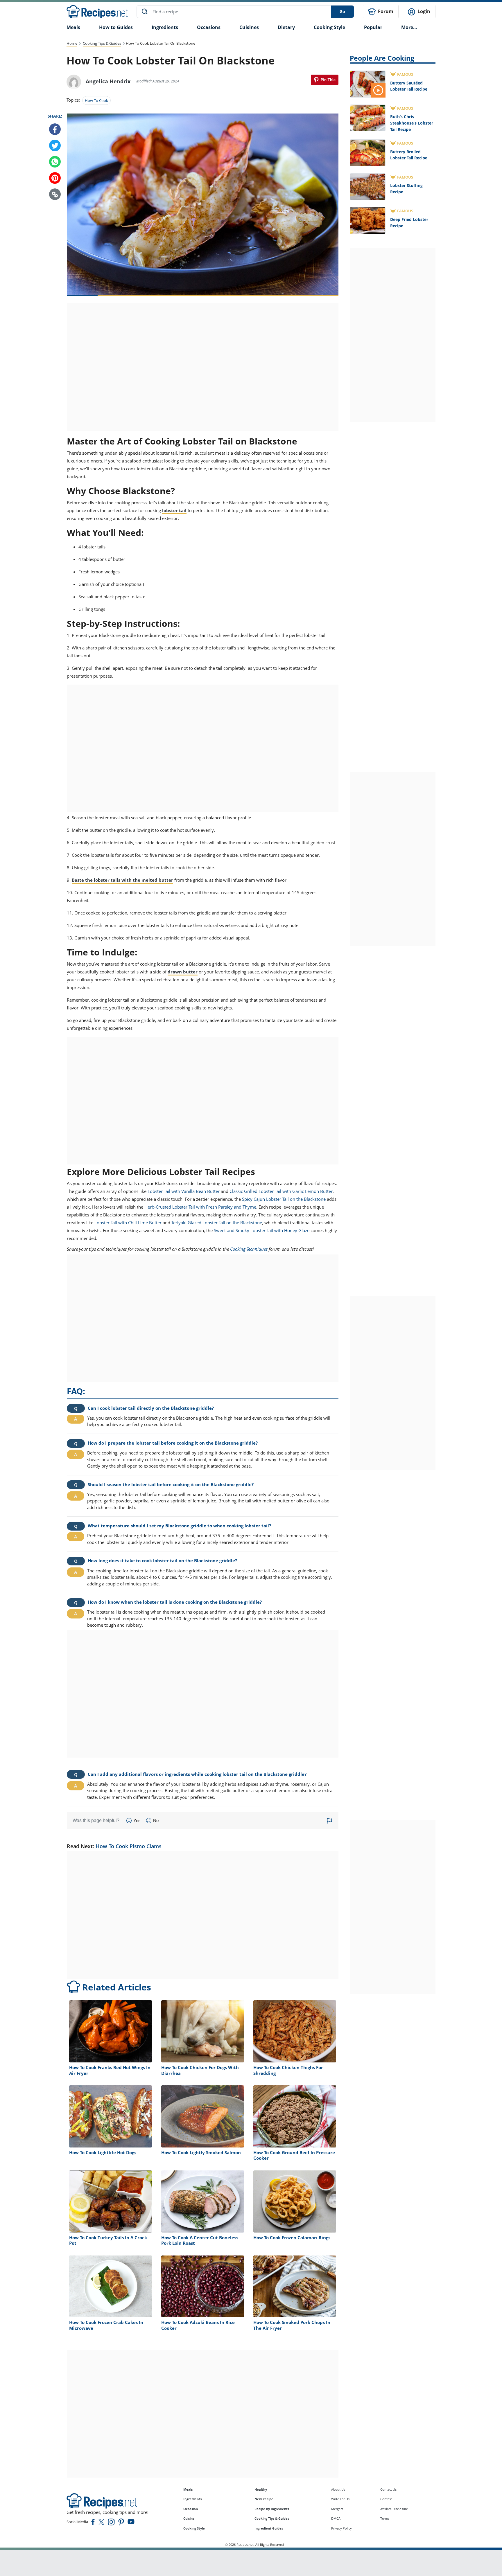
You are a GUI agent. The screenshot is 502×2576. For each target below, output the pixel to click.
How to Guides (116, 27)
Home (72, 43)
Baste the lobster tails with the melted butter (122, 880)
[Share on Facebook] (55, 129)
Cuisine (189, 2518)
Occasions (209, 27)
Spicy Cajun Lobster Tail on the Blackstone (284, 1199)
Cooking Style (194, 2528)
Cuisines (249, 27)
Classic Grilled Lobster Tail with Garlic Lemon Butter (281, 1191)
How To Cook (96, 100)
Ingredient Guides (269, 2528)
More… (409, 27)
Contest (386, 2499)
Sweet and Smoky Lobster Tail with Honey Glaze (262, 1230)
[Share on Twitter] (55, 146)
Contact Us (388, 2489)
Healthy (261, 2489)
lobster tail (174, 510)
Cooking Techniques (249, 1249)
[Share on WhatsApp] (55, 162)
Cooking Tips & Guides (102, 43)
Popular (373, 27)
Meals (188, 2489)
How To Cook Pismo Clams (129, 1846)
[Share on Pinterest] (325, 80)
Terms (385, 2518)
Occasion (191, 2509)
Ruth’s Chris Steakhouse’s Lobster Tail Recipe (412, 123)
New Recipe (264, 2499)
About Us (338, 2489)
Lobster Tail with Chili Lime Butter (128, 1223)
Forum (385, 11)
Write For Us (340, 2499)
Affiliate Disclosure (394, 2509)
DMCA (336, 2518)
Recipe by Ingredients (272, 2509)
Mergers (337, 2509)
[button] (55, 195)
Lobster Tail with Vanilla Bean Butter (184, 1191)
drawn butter (183, 972)
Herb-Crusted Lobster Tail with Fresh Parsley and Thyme (200, 1207)
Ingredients (165, 27)
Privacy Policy (341, 2528)
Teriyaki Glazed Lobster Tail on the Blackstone (217, 1223)
